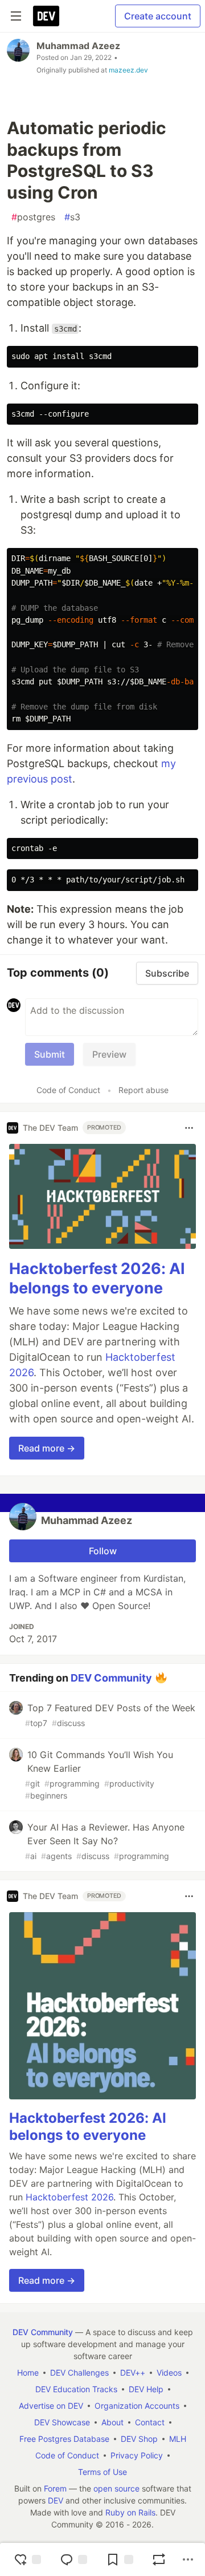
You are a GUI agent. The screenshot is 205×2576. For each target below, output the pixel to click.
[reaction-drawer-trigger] (27, 2559)
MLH (178, 2439)
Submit (50, 1054)
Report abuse (143, 1090)
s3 (72, 217)
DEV (56, 2500)
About (112, 2422)
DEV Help (146, 2389)
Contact (150, 2422)
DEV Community (111, 1677)
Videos (169, 2373)
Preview (109, 1054)
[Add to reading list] (120, 2559)
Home (28, 2373)
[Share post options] (188, 2559)
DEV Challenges (79, 2373)
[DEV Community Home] (46, 16)
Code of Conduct (68, 1090)
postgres (33, 217)
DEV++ (133, 2373)
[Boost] (159, 2559)
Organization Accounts (137, 2406)
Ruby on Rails (130, 2512)
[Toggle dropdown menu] (189, 1128)
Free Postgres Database (64, 2439)
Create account (158, 16)
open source (116, 2488)
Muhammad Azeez (78, 46)
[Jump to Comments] (73, 2559)
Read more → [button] (47, 1448)
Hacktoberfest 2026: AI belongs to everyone (97, 1278)
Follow (103, 1551)
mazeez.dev (128, 70)
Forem (55, 2488)
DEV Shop (139, 2439)
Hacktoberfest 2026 (69, 2197)
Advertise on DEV (51, 2406)
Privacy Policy (137, 2455)
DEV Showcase (62, 2422)
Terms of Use (102, 2472)
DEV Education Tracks (76, 2389)
